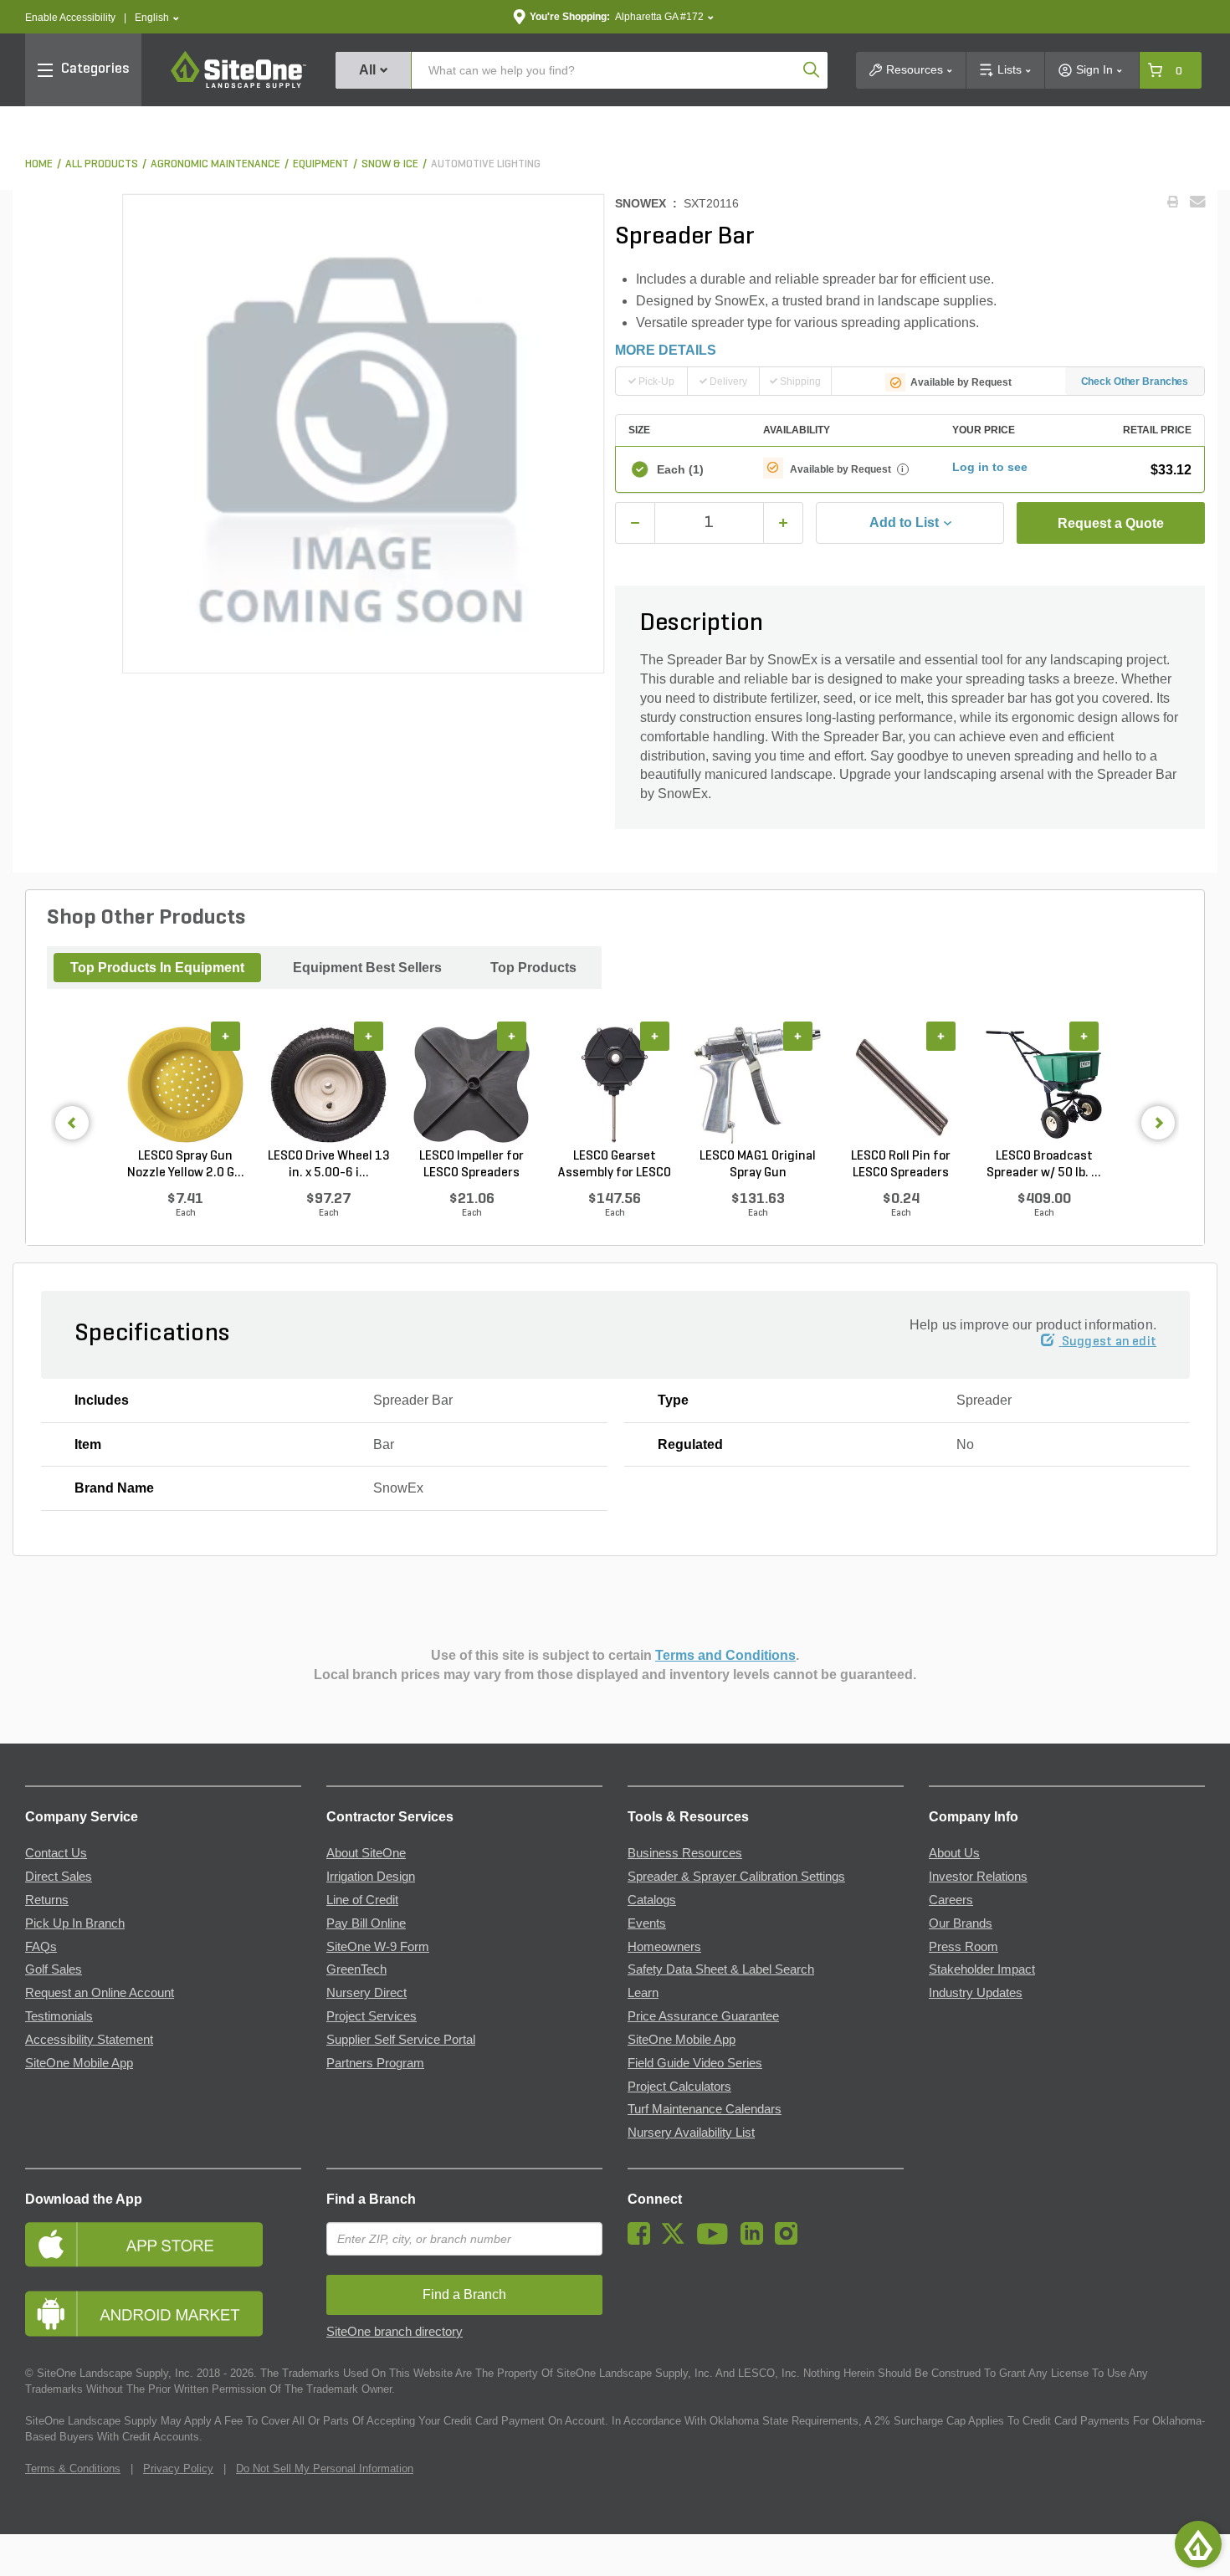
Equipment (321, 164)
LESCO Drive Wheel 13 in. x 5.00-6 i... (329, 1165)
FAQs (41, 1947)
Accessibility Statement (89, 2040)
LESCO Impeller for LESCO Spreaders (471, 1165)
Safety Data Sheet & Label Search (721, 1969)
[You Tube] (717, 2241)
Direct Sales (59, 1877)
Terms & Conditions (73, 2468)
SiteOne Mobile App (79, 2063)
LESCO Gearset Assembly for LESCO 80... (615, 1165)
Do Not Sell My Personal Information (325, 2468)
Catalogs (652, 1900)
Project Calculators (679, 2087)
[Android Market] (163, 2314)
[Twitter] (677, 2241)
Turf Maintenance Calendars (705, 2109)
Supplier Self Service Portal (401, 2040)
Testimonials (59, 2016)
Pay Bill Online (366, 1923)
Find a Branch (371, 2199)
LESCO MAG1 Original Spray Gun (758, 1165)
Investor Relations (978, 1877)
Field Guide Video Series (695, 2063)
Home (39, 164)
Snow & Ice (390, 164)
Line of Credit (362, 1900)
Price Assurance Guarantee (703, 2016)
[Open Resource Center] (1198, 2544)
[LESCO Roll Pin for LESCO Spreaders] (901, 1085)
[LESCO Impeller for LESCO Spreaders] (471, 1085)
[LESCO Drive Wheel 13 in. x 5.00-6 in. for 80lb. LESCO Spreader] (328, 1085)
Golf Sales (54, 1969)
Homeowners (664, 1947)
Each (680, 469)
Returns (47, 1900)
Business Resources (685, 1853)
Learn (643, 1993)
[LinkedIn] (756, 2241)
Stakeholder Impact (982, 1969)
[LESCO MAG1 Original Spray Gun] (758, 1085)
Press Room (963, 1947)
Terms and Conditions (725, 1655)
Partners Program (375, 2063)
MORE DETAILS (666, 350)
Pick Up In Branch (75, 1923)
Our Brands (961, 1923)
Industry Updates (976, 1993)
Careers (951, 1900)
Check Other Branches (1135, 382)
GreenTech (356, 1969)
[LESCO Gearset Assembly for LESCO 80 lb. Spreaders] (615, 1085)
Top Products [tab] (533, 968)
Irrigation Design (371, 1877)
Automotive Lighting (486, 164)
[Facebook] (643, 2241)
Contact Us (56, 1853)
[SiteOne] (238, 85)
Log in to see (990, 467)
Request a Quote (1111, 523)
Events (647, 1923)
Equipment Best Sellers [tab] (367, 968)
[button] (157, 18)
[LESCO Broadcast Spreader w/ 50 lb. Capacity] (1044, 1085)
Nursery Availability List (691, 2133)
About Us (954, 1853)
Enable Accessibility (70, 18)
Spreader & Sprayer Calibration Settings (736, 1877)
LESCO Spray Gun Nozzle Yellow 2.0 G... (186, 1165)
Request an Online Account (100, 1993)
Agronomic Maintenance (215, 164)
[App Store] (163, 2244)
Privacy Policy (178, 2468)
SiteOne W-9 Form (378, 1947)
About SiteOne (366, 1853)
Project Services (372, 2016)
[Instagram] (790, 2241)
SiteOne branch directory (395, 2332)
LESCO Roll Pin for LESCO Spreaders (901, 1165)
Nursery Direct (366, 1993)
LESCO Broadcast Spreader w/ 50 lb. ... (1044, 1165)
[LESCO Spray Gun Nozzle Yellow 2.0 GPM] (185, 1085)
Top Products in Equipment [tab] (157, 968)
